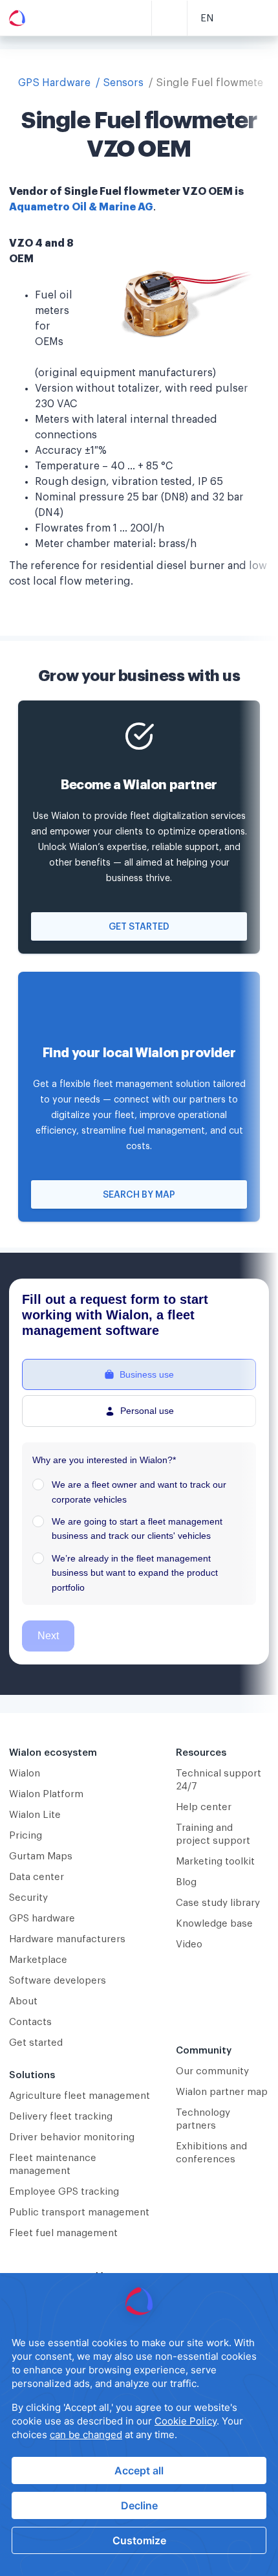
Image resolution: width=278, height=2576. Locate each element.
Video (189, 1944)
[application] (139, 2425)
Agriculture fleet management (80, 2096)
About (23, 2001)
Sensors (123, 83)
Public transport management (79, 2212)
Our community (212, 2071)
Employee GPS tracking (64, 2192)
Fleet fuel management (63, 2233)
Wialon (25, 1774)
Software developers (58, 1981)
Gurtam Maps (41, 1856)
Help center (204, 1807)
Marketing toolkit (215, 1862)
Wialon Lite (35, 1815)
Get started (139, 927)
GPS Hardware (54, 83)
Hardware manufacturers (67, 1939)
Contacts (30, 2022)
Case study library (218, 1903)
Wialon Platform (46, 1794)
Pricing (26, 1836)
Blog (186, 1882)
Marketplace (38, 1960)
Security (28, 1898)
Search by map (139, 1195)
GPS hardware (42, 1919)
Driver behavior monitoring (72, 2137)
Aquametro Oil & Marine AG (81, 207)
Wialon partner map (222, 2092)
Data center (37, 1877)
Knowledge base (214, 1924)
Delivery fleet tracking (61, 2117)
